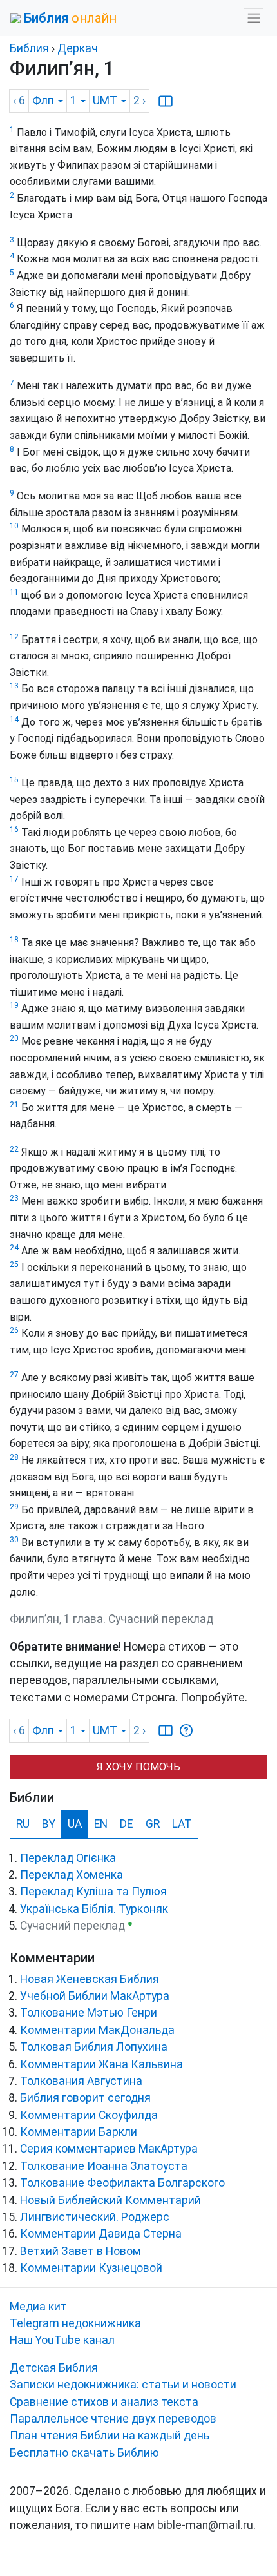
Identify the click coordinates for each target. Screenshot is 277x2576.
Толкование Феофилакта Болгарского (122, 2183)
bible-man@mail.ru (205, 2525)
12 (14, 637)
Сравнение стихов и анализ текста (104, 2402)
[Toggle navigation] (253, 18)
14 (14, 719)
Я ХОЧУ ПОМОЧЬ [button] (138, 1767)
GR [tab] (153, 1824)
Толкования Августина (81, 2081)
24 (14, 1248)
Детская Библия (54, 2368)
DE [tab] (126, 1824)
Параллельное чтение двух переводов (113, 2419)
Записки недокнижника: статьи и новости (123, 2385)
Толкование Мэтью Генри (89, 2013)
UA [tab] (75, 1824)
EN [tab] (101, 1824)
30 (14, 1540)
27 (14, 1375)
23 (14, 1198)
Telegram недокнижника (75, 2323)
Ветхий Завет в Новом (81, 2251)
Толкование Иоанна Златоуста (104, 2166)
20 (14, 1038)
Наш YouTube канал (62, 2340)
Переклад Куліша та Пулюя (93, 1892)
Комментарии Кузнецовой (91, 2268)
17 (14, 879)
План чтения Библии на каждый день (110, 2436)
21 (14, 1105)
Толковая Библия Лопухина (94, 2047)
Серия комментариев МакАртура (109, 2149)
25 (14, 1264)
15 (14, 780)
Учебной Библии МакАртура (95, 1996)
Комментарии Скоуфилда (89, 2115)
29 (14, 1507)
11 (14, 592)
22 (14, 1149)
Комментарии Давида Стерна (101, 2234)
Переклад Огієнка (68, 1858)
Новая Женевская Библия (90, 1979)
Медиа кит (38, 2307)
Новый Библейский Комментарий (110, 2200)
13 (14, 686)
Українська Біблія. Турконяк (94, 1909)
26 (14, 1330)
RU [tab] (23, 1824)
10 (14, 526)
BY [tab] (49, 1824)
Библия (29, 48)
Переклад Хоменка (72, 1875)
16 (14, 829)
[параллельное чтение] (166, 101)
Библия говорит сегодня (85, 2098)
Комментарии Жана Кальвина (101, 2064)
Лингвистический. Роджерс (95, 2217)
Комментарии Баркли (79, 2132)
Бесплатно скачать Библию (84, 2453)
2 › (139, 101)
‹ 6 (19, 101)
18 (14, 940)
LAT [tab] (182, 1824)
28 (14, 1457)
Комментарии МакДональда (97, 2030)
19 (14, 1005)
